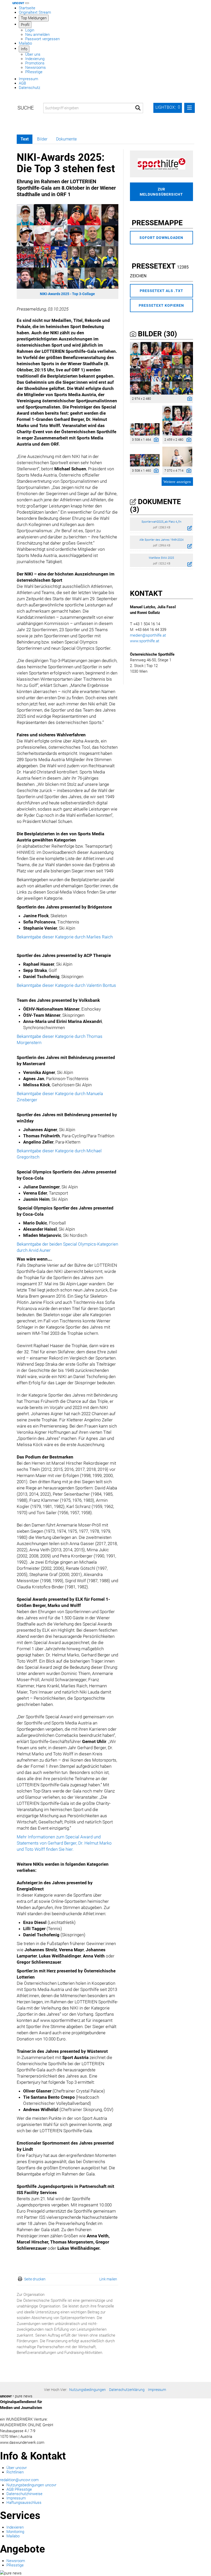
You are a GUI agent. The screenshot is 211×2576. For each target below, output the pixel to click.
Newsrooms (36, 68)
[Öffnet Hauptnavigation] (27, 3)
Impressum (28, 79)
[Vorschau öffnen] (68, 247)
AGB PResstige (19, 2489)
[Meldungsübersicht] (161, 164)
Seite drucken (35, 2279)
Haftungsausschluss (24, 2503)
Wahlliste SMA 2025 (161, 558)
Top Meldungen (34, 18)
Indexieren (15, 2527)
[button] (168, 108)
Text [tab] (25, 139)
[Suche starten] (138, 108)
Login (30, 30)
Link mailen (108, 2279)
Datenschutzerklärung (127, 2390)
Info (24, 49)
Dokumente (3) (155, 506)
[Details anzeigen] (188, 399)
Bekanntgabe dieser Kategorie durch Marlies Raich (65, 937)
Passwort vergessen (42, 39)
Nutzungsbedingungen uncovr (31, 2485)
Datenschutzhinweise (24, 2494)
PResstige (34, 72)
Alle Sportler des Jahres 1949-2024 (161, 540)
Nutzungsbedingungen (87, 2390)
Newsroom (16, 2561)
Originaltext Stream (35, 12)
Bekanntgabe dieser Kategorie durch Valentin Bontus (66, 985)
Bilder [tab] (42, 139)
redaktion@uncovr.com (19, 2480)
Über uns (33, 54)
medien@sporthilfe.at (148, 635)
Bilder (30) (157, 334)
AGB (22, 83)
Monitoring (15, 2532)
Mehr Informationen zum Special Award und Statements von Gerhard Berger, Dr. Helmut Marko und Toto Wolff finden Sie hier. (64, 1843)
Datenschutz (29, 88)
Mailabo (25, 43)
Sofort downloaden (161, 238)
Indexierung (35, 59)
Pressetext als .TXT (161, 291)
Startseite (27, 8)
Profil (25, 25)
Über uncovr (17, 2468)
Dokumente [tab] (66, 139)
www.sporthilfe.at (145, 641)
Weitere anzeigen (177, 482)
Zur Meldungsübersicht (161, 192)
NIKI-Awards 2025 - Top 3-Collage (67, 294)
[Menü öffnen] (190, 108)
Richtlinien (15, 2472)
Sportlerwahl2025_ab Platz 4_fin (161, 522)
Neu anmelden (37, 35)
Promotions (35, 63)
